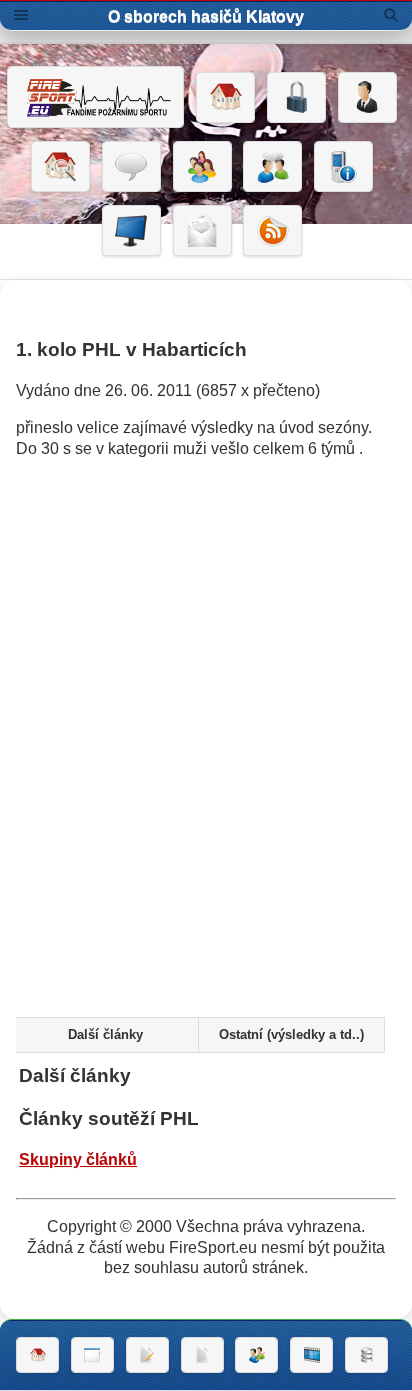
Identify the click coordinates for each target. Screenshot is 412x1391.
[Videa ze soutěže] (311, 1355)
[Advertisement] (206, 776)
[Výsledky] (202, 1355)
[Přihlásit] (296, 98)
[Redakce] (202, 231)
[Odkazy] (60, 167)
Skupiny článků (78, 1159)
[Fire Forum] (272, 167)
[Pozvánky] (92, 1355)
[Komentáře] (131, 167)
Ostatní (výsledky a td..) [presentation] (291, 1035)
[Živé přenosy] (131, 231)
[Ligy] (366, 1355)
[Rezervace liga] (147, 1355)
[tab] (104, 1035)
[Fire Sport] (95, 97)
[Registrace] (367, 98)
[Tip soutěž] (256, 1355)
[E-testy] (202, 167)
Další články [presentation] (105, 1035)
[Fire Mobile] (343, 167)
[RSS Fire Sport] (272, 231)
